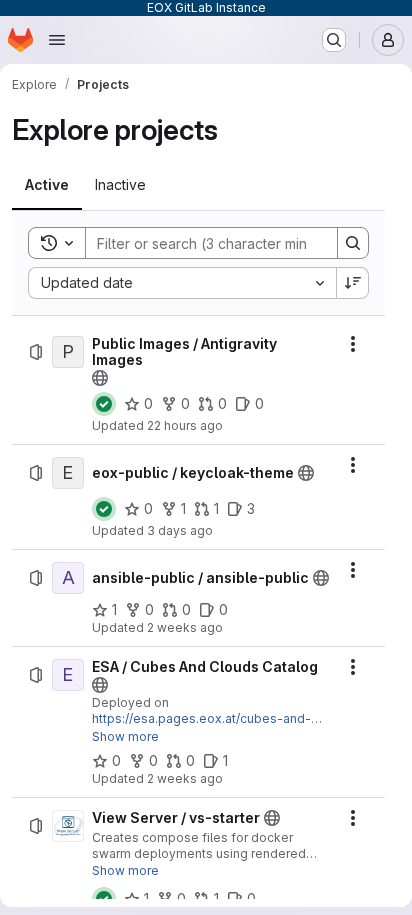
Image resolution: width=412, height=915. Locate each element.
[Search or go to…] (334, 40)
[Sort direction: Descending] (353, 283)
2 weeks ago (185, 627)
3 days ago (180, 530)
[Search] (353, 243)
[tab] (47, 185)
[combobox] (182, 283)
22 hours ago (185, 425)
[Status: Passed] (104, 404)
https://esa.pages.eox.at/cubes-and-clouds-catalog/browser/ (201, 726)
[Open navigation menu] (57, 40)
